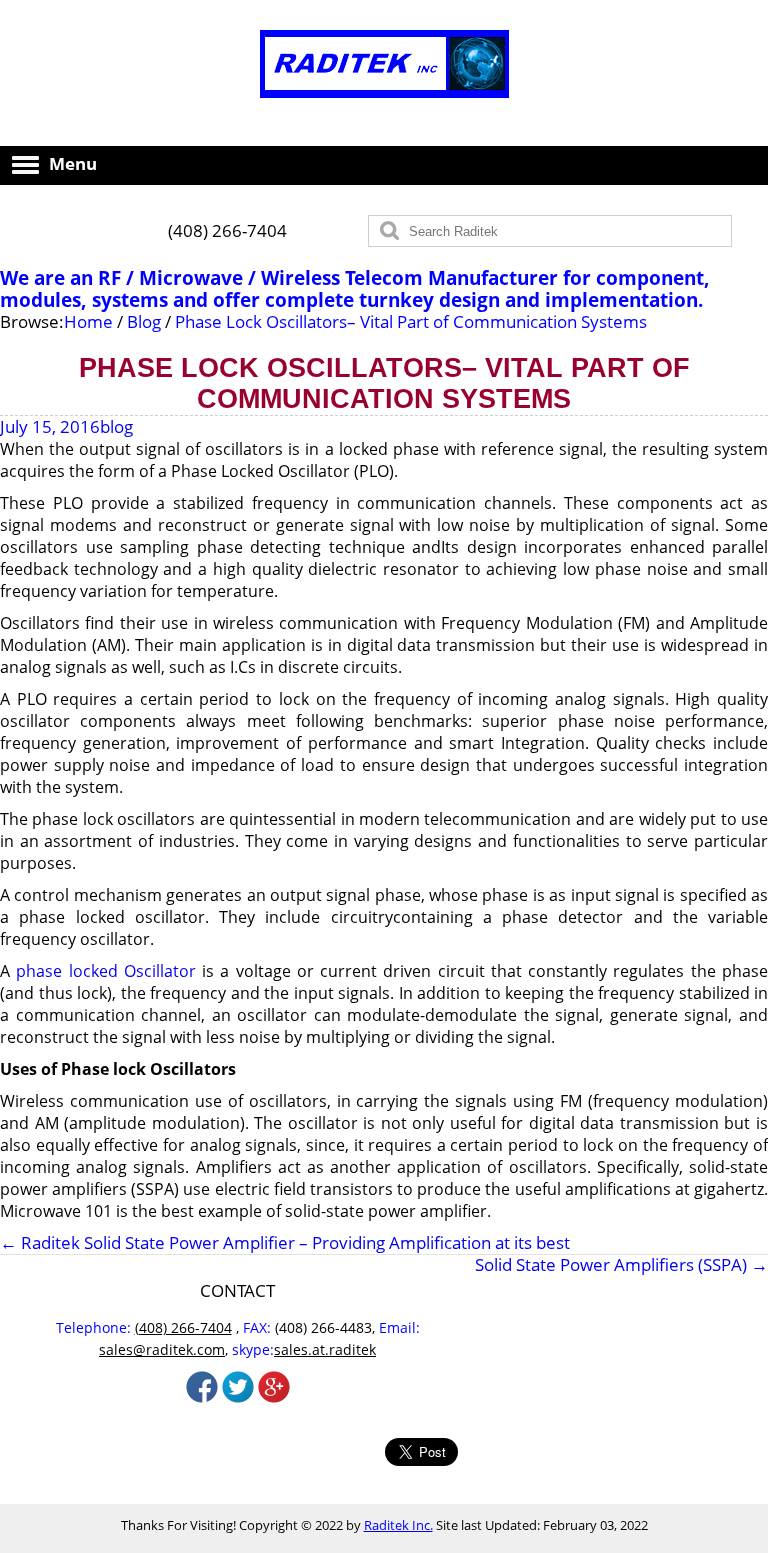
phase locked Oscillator (106, 971)
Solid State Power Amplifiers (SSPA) (621, 1265)
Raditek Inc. (398, 1525)
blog (116, 426)
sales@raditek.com (162, 1349)
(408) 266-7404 (227, 231)
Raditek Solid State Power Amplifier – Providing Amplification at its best (285, 1242)
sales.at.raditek (325, 1349)
